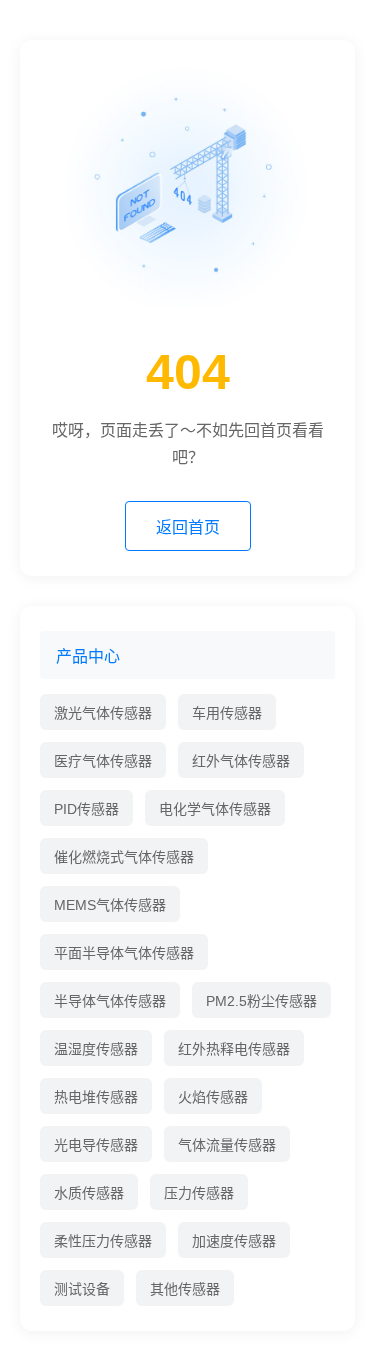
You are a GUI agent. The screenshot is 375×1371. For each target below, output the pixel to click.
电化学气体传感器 (215, 809)
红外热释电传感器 (234, 1049)
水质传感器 (89, 1193)
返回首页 (188, 527)
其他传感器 (185, 1289)
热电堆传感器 (96, 1097)
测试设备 (82, 1289)
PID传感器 (86, 809)
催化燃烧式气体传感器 (124, 857)
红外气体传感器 (241, 761)
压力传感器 (199, 1193)
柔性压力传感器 (103, 1241)
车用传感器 (227, 713)
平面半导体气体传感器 (124, 953)
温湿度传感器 (96, 1049)
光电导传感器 (96, 1145)
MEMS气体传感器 (110, 905)
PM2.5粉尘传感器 (261, 1001)
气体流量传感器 (227, 1145)
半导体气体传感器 (110, 1001)
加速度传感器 (234, 1241)
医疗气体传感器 (103, 761)
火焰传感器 (213, 1097)
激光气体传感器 (103, 713)
